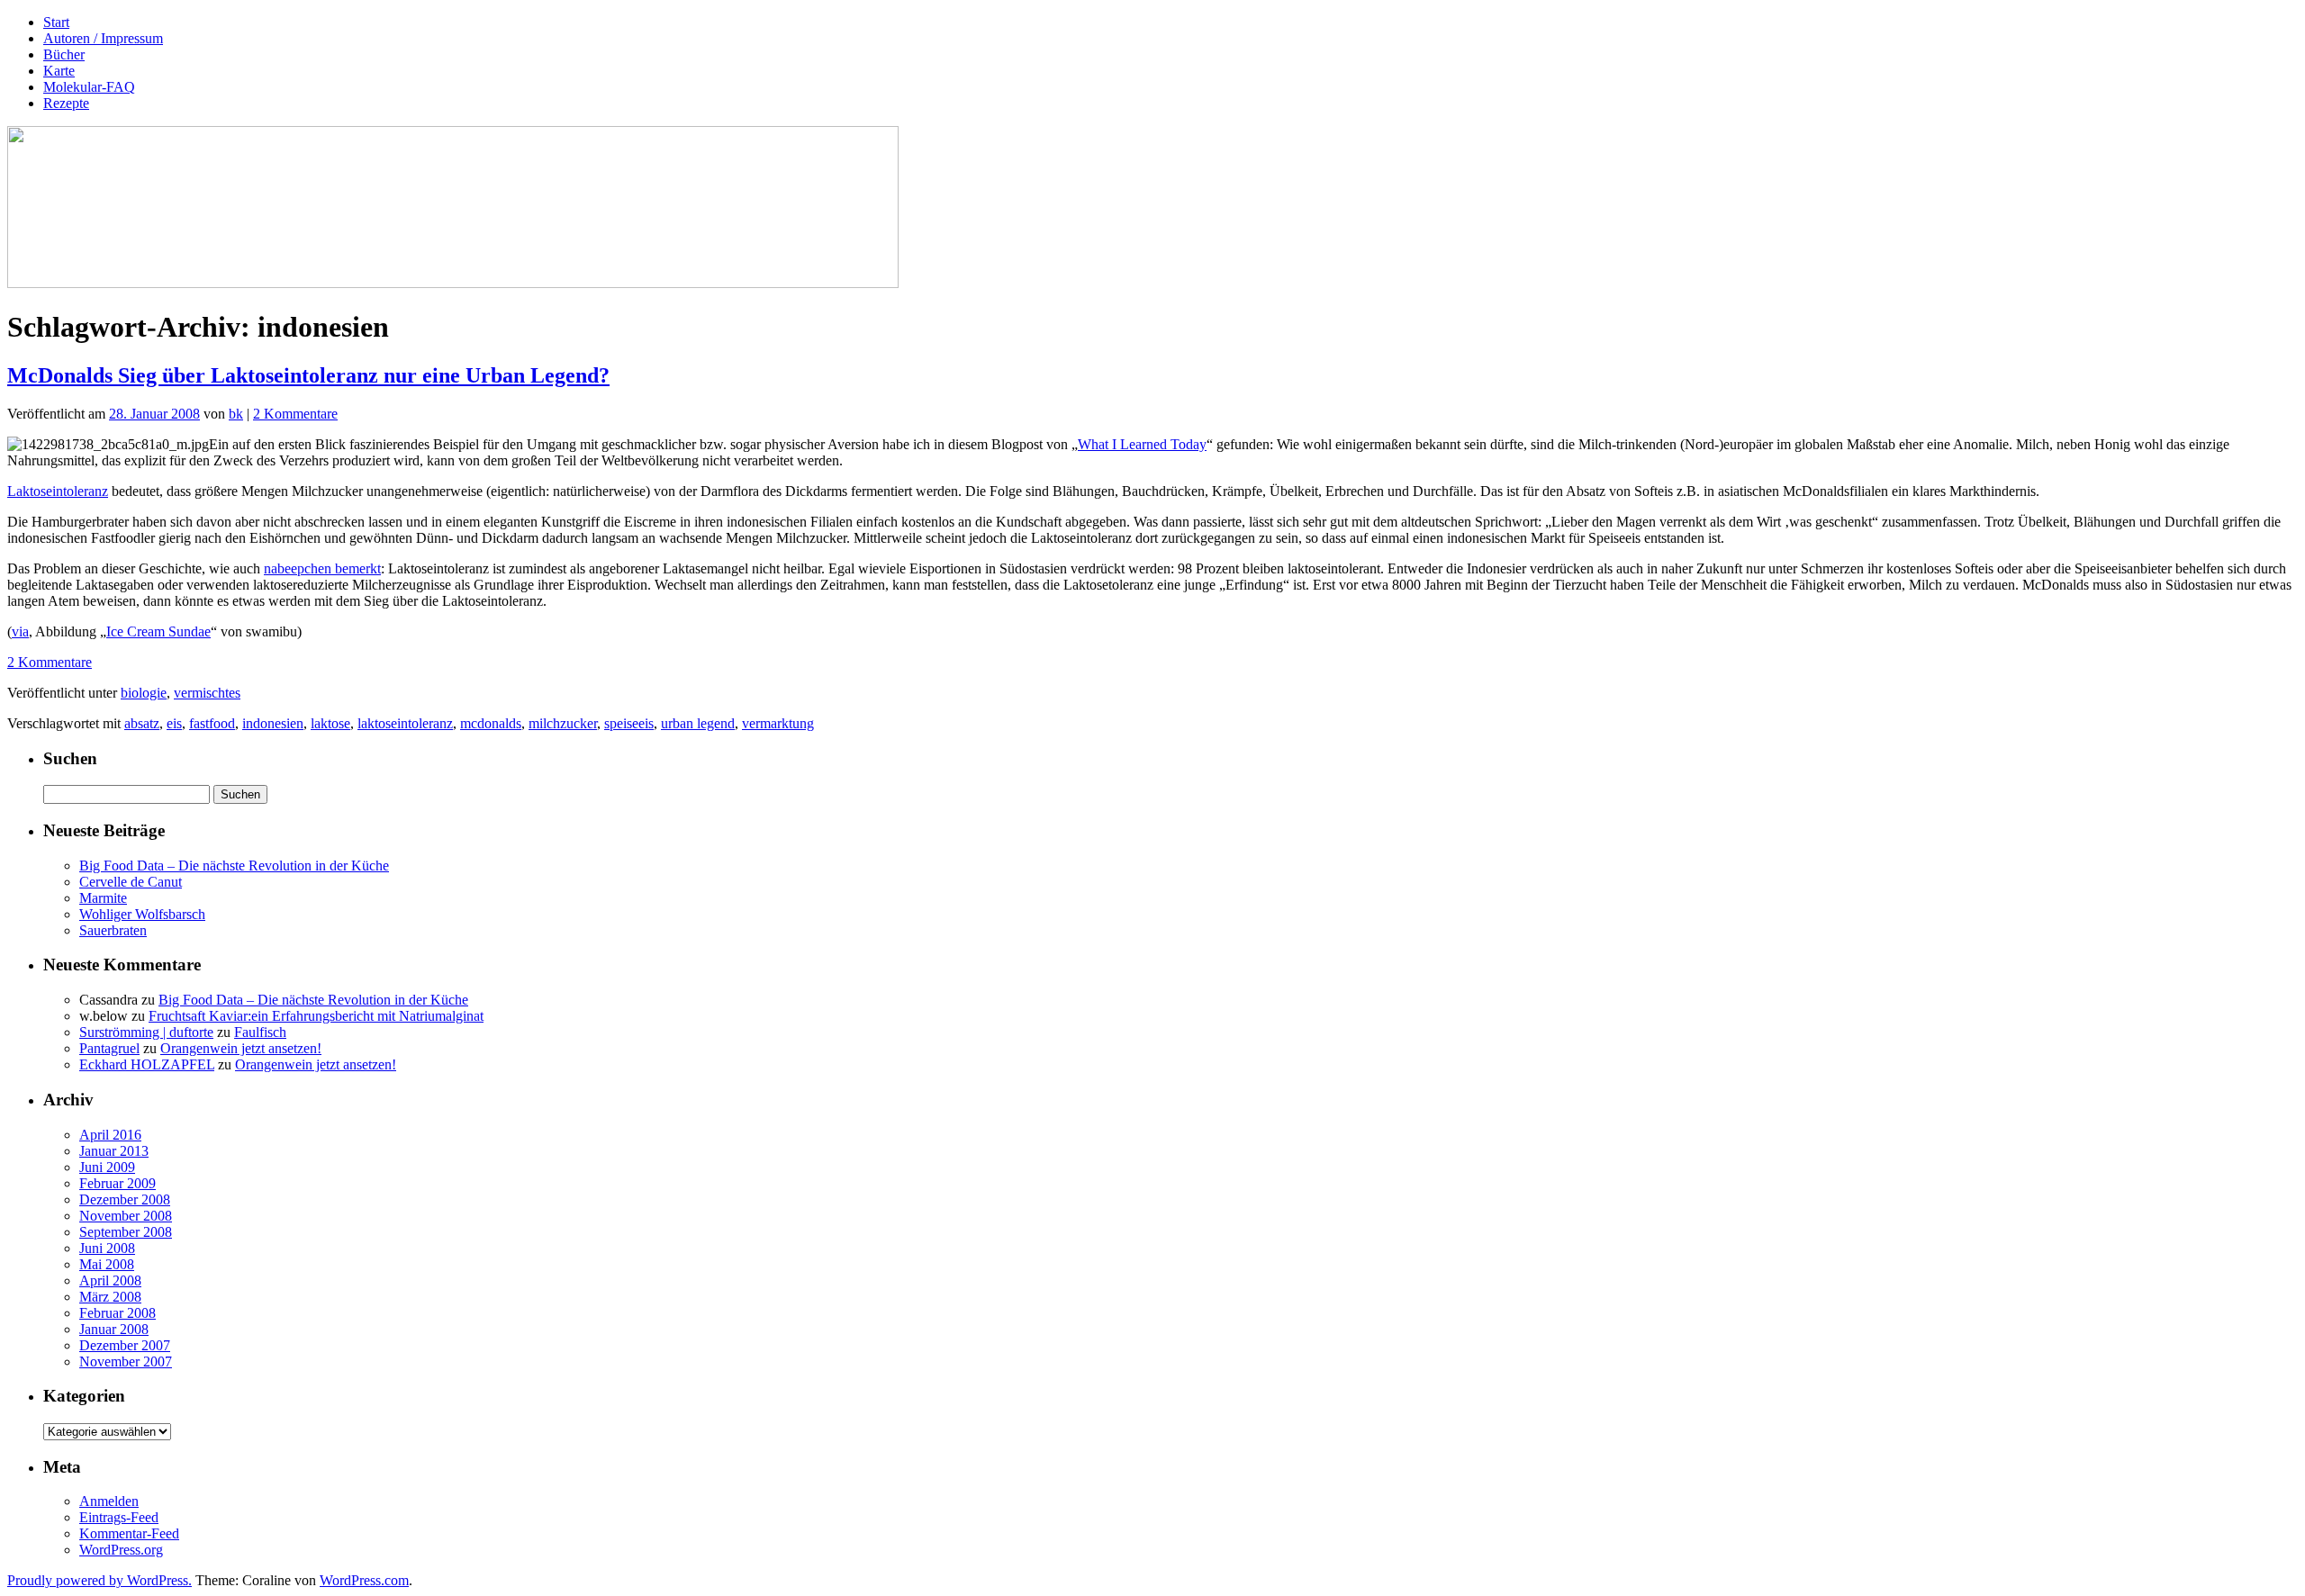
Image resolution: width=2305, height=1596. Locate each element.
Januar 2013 (114, 1151)
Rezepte (66, 103)
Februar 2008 (118, 1313)
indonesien (273, 723)
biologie (144, 693)
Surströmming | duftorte (146, 1032)
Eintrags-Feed (119, 1517)
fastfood (212, 723)
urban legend (698, 723)
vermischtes (207, 693)
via (20, 631)
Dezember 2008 (125, 1199)
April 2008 (110, 1280)
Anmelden (109, 1501)
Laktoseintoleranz (58, 491)
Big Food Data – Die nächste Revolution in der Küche (234, 866)
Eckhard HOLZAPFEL (147, 1064)
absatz (142, 723)
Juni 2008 (107, 1248)
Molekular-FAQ (89, 87)
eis (174, 723)
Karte (59, 71)
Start (56, 22)
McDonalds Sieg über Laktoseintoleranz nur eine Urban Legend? (308, 375)
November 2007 (126, 1362)
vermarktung (778, 723)
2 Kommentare (295, 414)
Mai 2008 (107, 1264)
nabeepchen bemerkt (322, 568)
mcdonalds (491, 723)
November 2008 (126, 1216)
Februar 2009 (118, 1183)
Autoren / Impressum (103, 38)
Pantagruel (109, 1048)
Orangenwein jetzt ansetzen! (241, 1048)
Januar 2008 (114, 1329)
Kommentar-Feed (129, 1533)
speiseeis (629, 723)
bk (236, 414)
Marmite (103, 898)
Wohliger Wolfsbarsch (142, 914)
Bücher (64, 54)
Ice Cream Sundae (158, 631)
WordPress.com (364, 1580)
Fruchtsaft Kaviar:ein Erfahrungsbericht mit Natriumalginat (316, 1016)
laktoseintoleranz (405, 723)
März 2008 (110, 1297)
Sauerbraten (113, 930)
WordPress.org (121, 1550)
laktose (330, 723)
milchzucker (563, 723)
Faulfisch (260, 1032)
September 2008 (126, 1232)
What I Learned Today (1142, 444)
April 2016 (110, 1135)
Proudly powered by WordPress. (99, 1580)
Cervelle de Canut (131, 882)
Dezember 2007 (125, 1345)
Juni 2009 (107, 1167)
